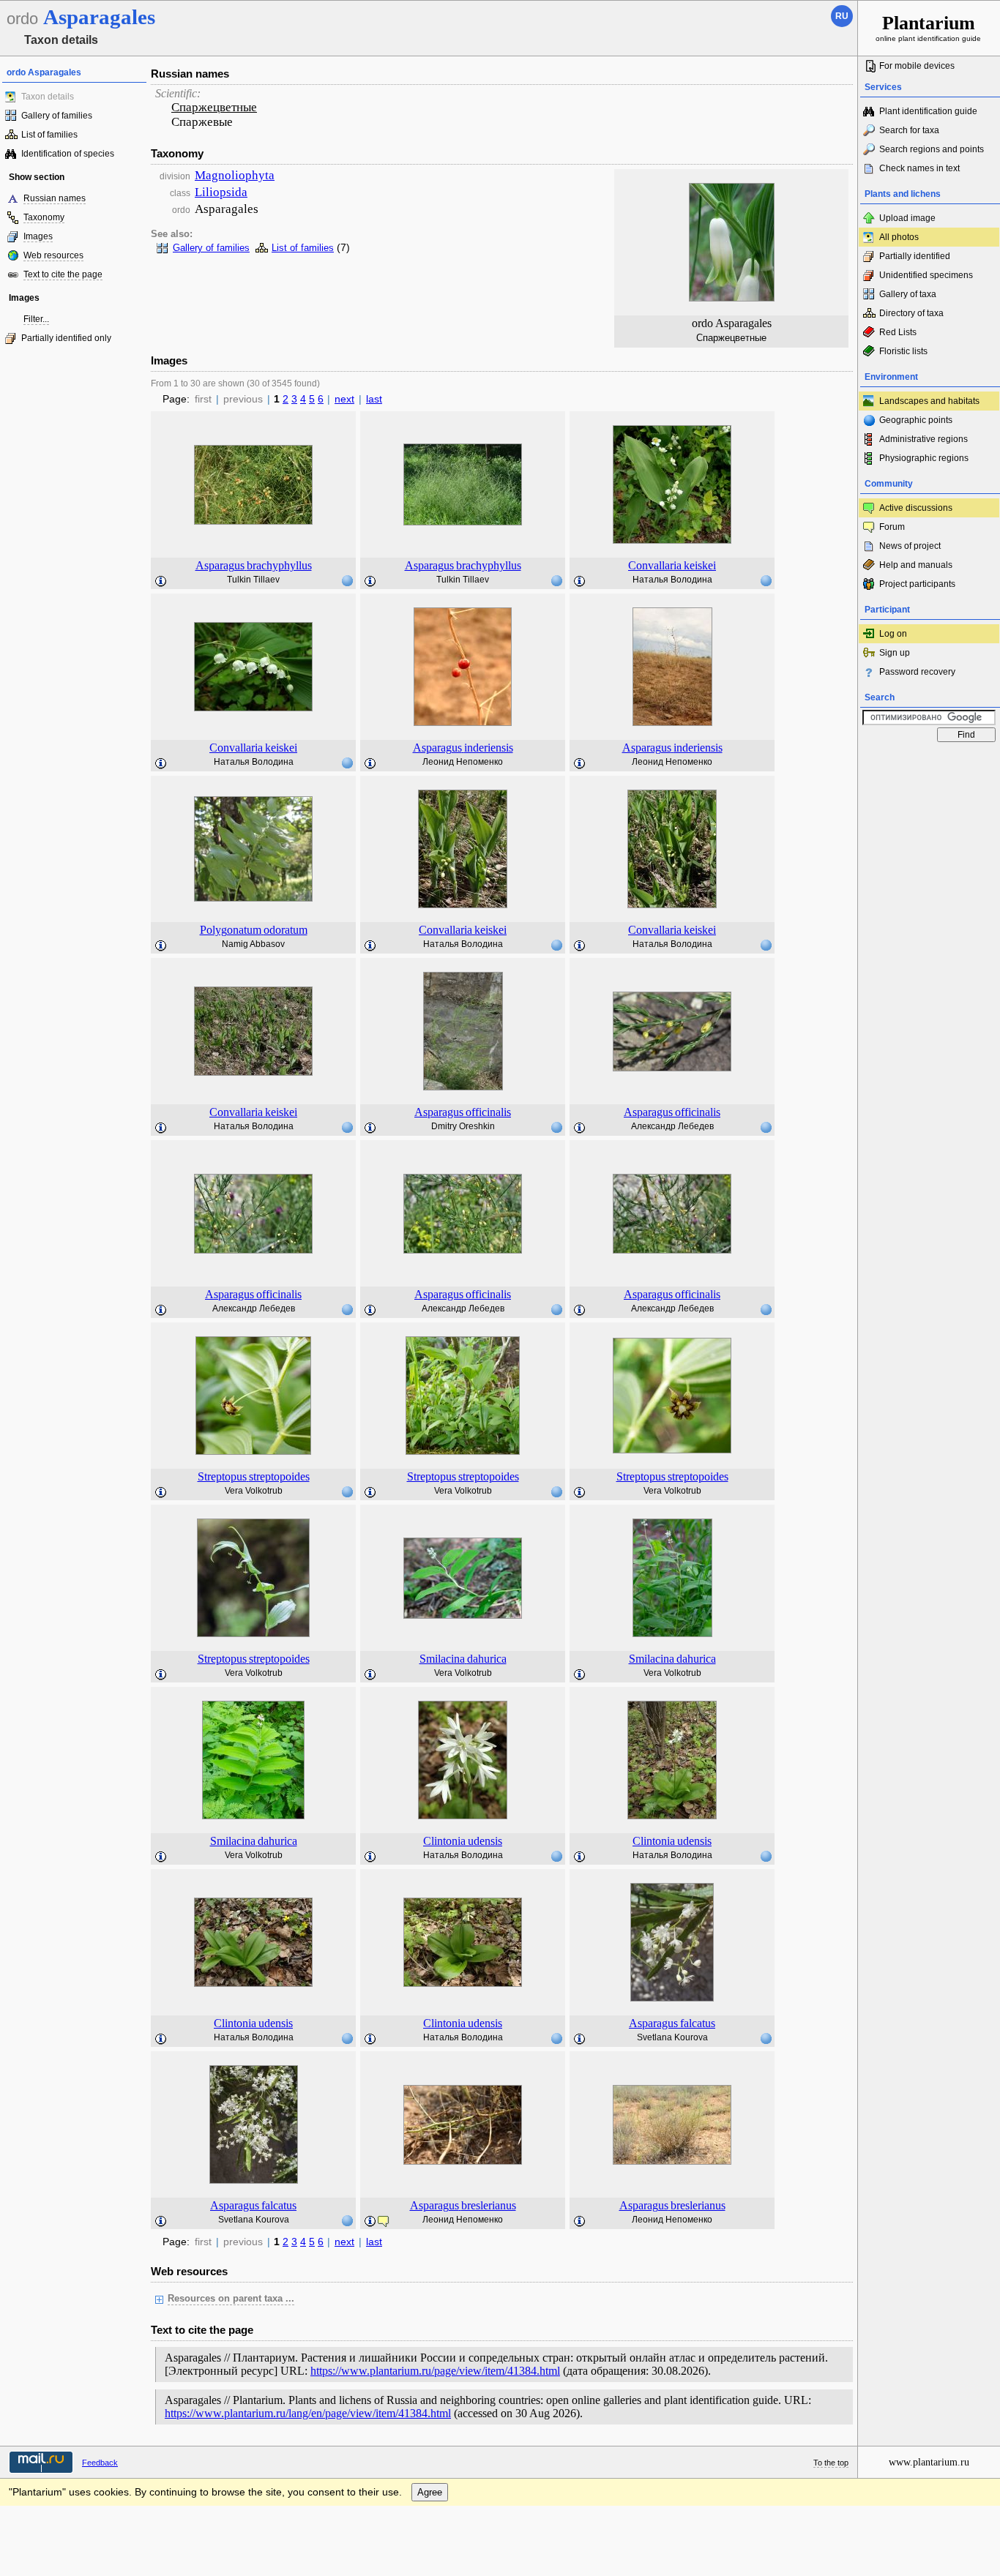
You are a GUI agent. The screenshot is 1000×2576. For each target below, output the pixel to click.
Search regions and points (932, 149)
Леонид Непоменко (463, 762)
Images (38, 236)
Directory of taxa (911, 313)
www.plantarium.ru (929, 2462)
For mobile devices (917, 66)
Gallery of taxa (908, 294)
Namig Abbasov (253, 944)
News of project (910, 546)
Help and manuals (916, 565)
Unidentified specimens (926, 275)
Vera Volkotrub (254, 1491)
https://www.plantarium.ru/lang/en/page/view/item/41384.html (308, 2413)
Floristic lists (903, 351)
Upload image (907, 218)
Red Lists (898, 332)
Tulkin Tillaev (253, 580)
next (344, 399)
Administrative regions (923, 439)
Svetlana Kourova (672, 2037)
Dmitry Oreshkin (463, 1126)
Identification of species (68, 154)
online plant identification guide (928, 27)
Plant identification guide (928, 111)
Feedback (100, 2463)
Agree (430, 2492)
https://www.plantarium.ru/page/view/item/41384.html (435, 2371)
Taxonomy (44, 217)
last (374, 399)
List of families (49, 135)
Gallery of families (57, 116)
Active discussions (916, 508)
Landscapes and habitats (929, 401)
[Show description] (161, 582)
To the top (831, 2463)
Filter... (36, 319)
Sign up (895, 653)
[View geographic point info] (347, 580)
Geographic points (916, 420)
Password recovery (917, 672)
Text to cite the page (63, 274)
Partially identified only (66, 338)
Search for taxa (909, 130)
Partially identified (915, 256)
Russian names (55, 198)
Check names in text (919, 168)
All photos (899, 237)
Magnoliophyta (235, 175)
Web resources (53, 255)
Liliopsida (221, 192)
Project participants (917, 584)
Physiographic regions (924, 458)
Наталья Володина (672, 580)
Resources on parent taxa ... (231, 2299)
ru (842, 16)
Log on (893, 634)
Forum (892, 527)
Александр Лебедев (672, 1126)
